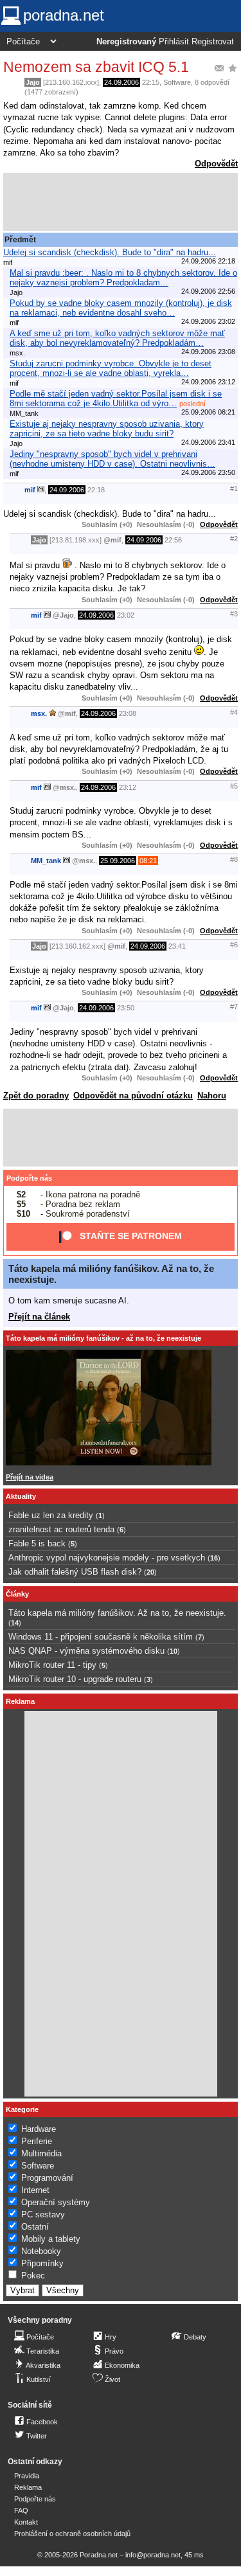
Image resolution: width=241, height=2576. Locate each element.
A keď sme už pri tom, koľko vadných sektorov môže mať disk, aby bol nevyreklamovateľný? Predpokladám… (117, 338)
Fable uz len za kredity (51, 1515)
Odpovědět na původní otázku (133, 1096)
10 (174, 1651)
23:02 (126, 615)
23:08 (128, 713)
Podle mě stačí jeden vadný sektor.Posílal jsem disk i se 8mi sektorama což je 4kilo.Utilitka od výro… (116, 398)
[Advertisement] (121, 202)
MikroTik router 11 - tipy (52, 1665)
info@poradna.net (153, 2555)
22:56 (173, 540)
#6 (234, 945)
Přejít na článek (39, 1317)
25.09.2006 (118, 861)
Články (17, 1594)
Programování (47, 2178)
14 (15, 1623)
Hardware (39, 2129)
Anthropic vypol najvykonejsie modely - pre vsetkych (107, 1558)
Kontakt (26, 2522)
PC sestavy (43, 2214)
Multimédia (41, 2153)
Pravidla (27, 2476)
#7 (234, 1006)
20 (150, 1572)
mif (30, 490)
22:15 (151, 82)
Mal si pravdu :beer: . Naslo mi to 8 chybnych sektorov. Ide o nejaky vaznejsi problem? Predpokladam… (123, 278)
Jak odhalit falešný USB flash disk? (75, 1572)
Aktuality (21, 1496)
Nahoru (212, 1096)
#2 (234, 539)
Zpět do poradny (36, 1096)
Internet (35, 2190)
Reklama (28, 2487)
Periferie (37, 2141)
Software (177, 82)
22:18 (96, 490)
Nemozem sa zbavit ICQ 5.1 (96, 67)
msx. (39, 713)
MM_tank (46, 861)
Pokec (33, 2276)
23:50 (126, 1008)
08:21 (148, 861)
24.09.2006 (121, 82)
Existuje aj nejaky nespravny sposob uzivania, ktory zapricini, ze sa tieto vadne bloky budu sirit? (107, 429)
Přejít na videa (30, 1477)
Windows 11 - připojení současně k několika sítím (101, 1637)
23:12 (128, 787)
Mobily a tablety (51, 2239)
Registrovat (213, 42)
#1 (234, 488)
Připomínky (42, 2263)
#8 (234, 859)
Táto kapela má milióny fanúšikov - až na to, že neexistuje (103, 1338)
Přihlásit (174, 42)
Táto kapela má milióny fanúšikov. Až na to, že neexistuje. (117, 1613)
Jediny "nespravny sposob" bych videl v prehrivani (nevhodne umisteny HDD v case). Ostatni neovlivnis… (112, 459)
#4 (234, 712)
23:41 (177, 946)
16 (214, 1558)
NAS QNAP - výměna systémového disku (86, 1651)
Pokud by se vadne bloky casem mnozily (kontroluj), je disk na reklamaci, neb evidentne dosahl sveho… (121, 308)
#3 (234, 614)
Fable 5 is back (37, 1543)
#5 (234, 786)
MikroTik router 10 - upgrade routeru (75, 1679)
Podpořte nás (29, 1178)
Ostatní (35, 2227)
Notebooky (41, 2251)
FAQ (21, 2510)
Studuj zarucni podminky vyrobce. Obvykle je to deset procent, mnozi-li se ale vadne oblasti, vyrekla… (111, 368)
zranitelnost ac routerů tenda (61, 1529)
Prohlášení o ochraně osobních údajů (72, 2534)
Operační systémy (56, 2202)
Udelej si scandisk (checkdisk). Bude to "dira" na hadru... (110, 252)
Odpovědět (216, 164)
